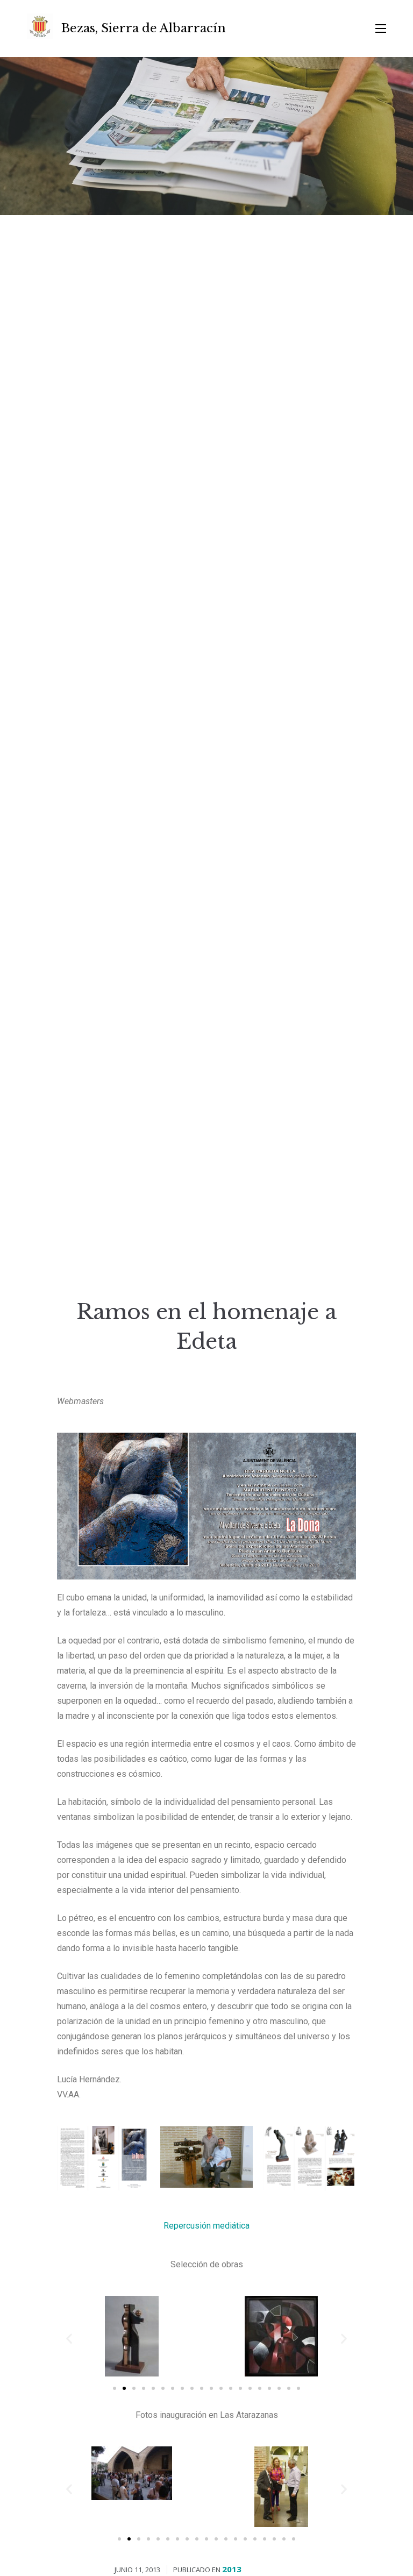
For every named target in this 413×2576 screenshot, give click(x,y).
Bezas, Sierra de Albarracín (144, 28)
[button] (115, 2388)
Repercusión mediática (206, 2226)
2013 (232, 2569)
